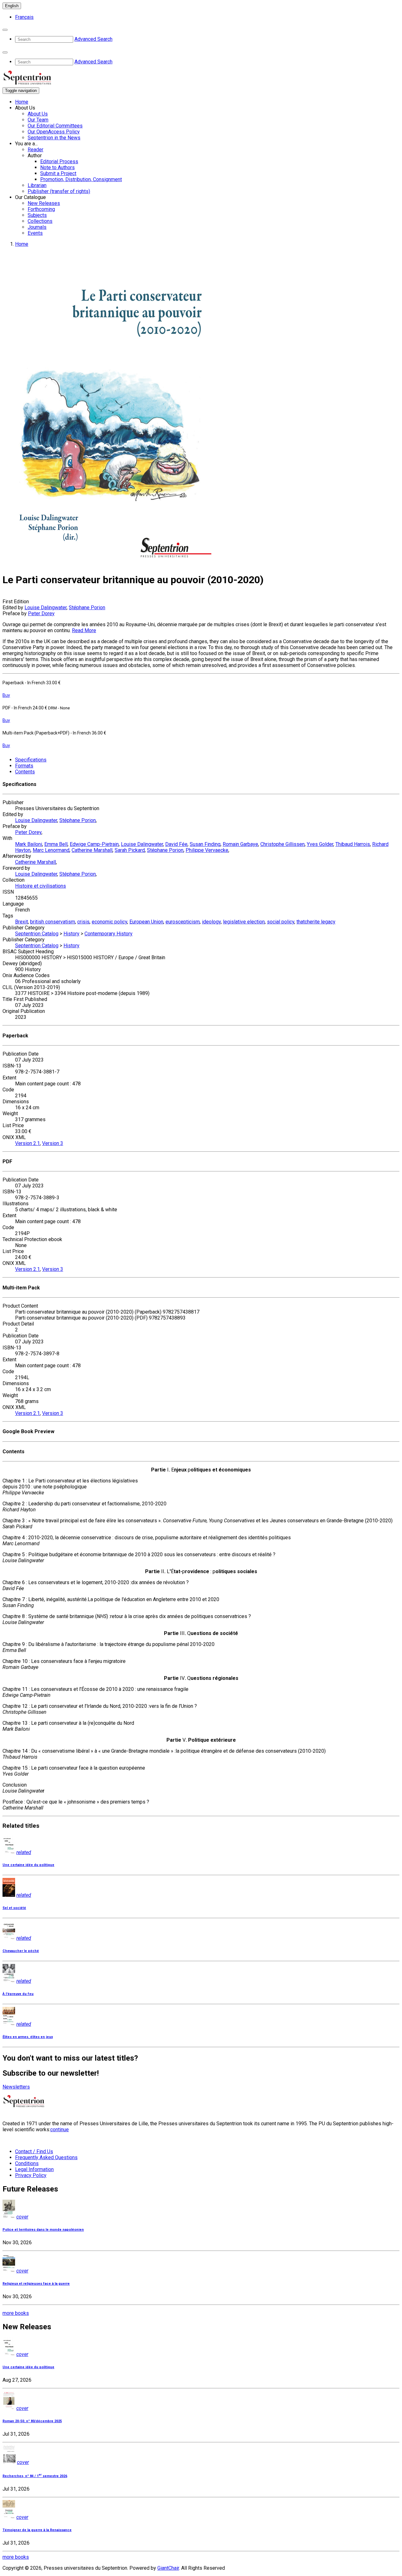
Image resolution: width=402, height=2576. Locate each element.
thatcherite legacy (316, 922)
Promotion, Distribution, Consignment (81, 179)
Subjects (37, 215)
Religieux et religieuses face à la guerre (36, 2284)
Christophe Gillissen (282, 844)
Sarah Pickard (130, 850)
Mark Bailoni (29, 844)
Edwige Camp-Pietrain (94, 844)
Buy (6, 695)
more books (16, 2313)
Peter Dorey (41, 613)
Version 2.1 (27, 1143)
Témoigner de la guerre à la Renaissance (37, 2530)
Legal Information (34, 2169)
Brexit (22, 922)
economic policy (109, 922)
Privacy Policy (31, 2175)
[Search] (5, 30)
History (71, 934)
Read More (84, 630)
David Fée (176, 844)
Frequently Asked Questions (46, 2157)
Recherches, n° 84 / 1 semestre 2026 (35, 2476)
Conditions (27, 2163)
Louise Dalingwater (46, 608)
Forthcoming (41, 209)
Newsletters (16, 2087)
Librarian (37, 185)
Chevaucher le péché (21, 1951)
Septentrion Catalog (37, 934)
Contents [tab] (25, 772)
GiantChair (168, 2568)
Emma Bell (56, 844)
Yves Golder (320, 844)
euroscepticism (183, 922)
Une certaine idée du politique (28, 1865)
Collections (40, 221)
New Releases (44, 203)
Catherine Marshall (92, 850)
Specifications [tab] (31, 760)
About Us (38, 114)
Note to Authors (57, 167)
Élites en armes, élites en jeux (28, 2037)
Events (35, 233)
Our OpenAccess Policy (54, 132)
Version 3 (53, 1143)
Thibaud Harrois (353, 844)
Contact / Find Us (34, 2151)
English (12, 6)
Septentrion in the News (54, 138)
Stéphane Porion (87, 608)
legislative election (244, 922)
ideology (211, 922)
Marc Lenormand (51, 850)
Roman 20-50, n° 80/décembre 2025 (32, 2421)
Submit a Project (58, 173)
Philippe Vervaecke (207, 850)
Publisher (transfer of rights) (59, 191)
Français (24, 17)
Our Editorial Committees (55, 126)
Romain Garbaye (240, 844)
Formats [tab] (24, 766)
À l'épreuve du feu (18, 1994)
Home (22, 102)
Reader (35, 150)
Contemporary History (109, 934)
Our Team (38, 120)
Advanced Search (93, 39)
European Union (146, 922)
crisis (83, 922)
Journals (37, 227)
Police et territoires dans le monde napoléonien (43, 2230)
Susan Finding (205, 844)
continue (60, 2130)
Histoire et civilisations (41, 886)
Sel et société (14, 1908)
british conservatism (53, 922)
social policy (281, 922)
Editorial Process (59, 161)
